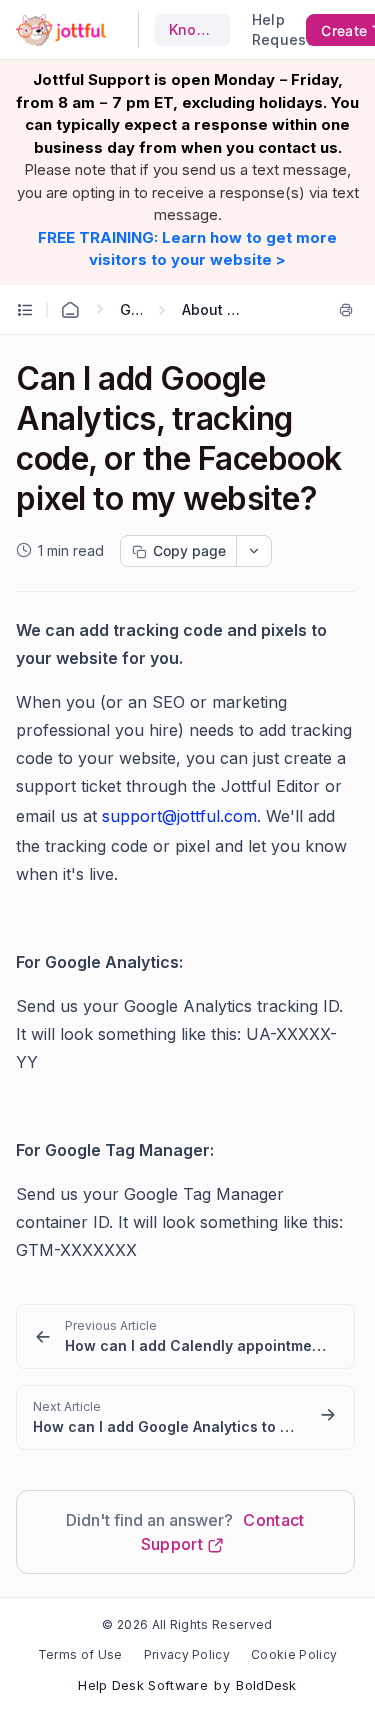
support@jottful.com (179, 816)
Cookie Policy (294, 1654)
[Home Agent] (70, 310)
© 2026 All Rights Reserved (187, 1624)
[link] (185, 1336)
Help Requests (274, 29)
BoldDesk (266, 1685)
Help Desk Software (143, 1685)
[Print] (346, 310)
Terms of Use (80, 1654)
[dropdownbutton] (254, 551)
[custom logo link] (61, 30)
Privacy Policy (187, 1654)
